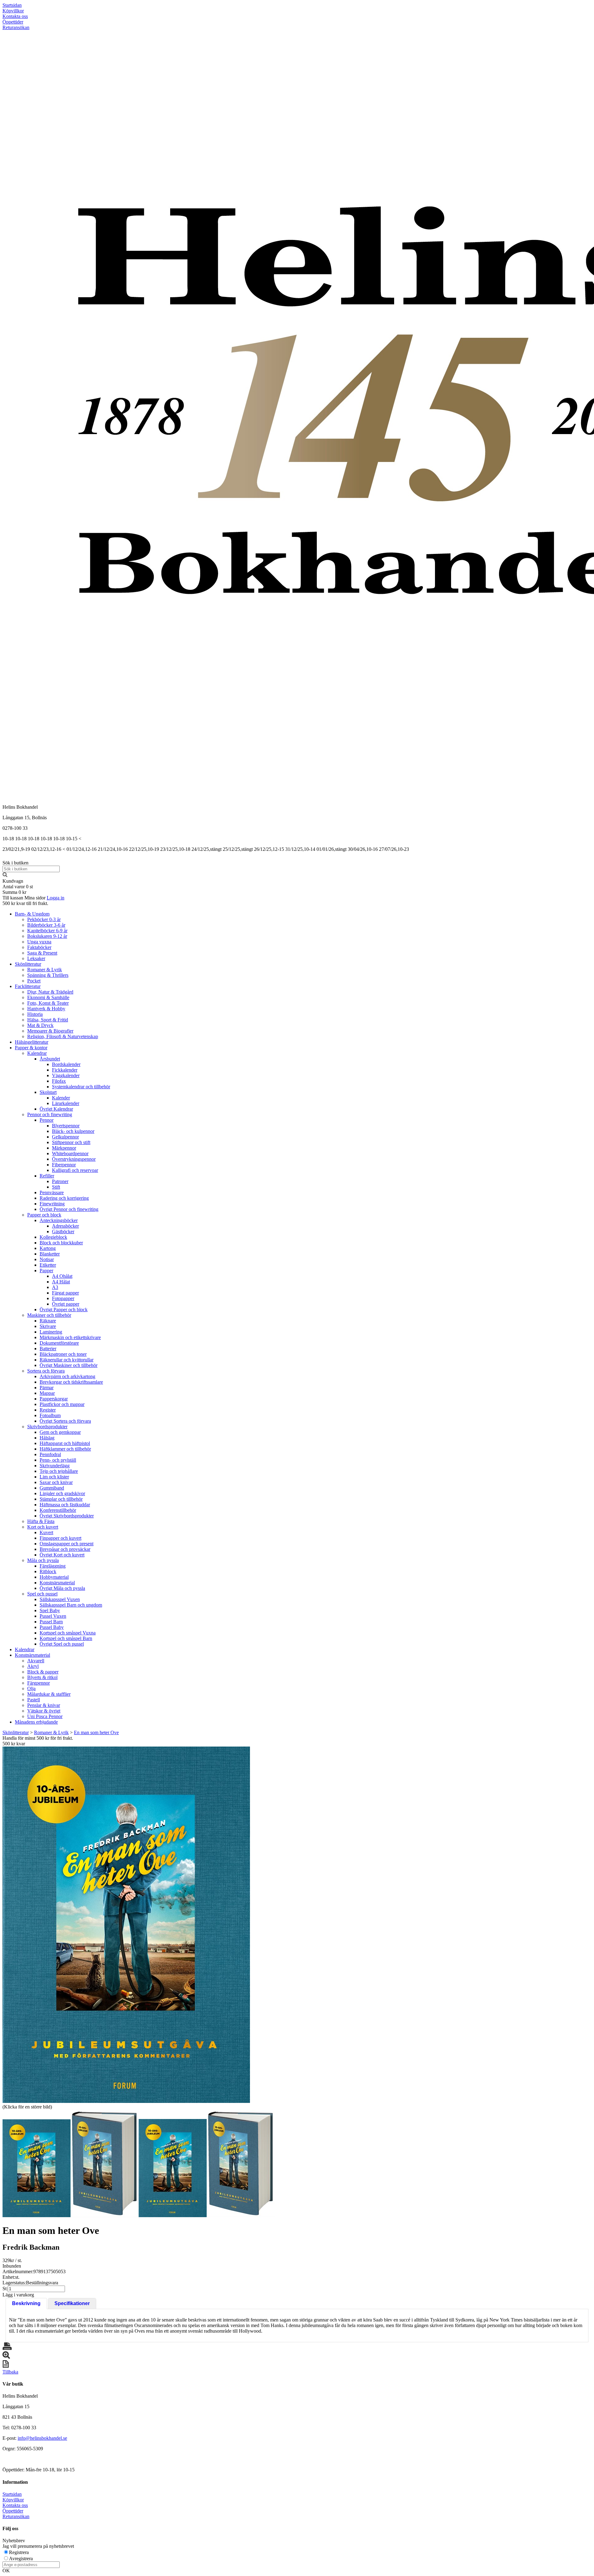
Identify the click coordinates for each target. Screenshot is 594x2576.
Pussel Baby (52, 1627)
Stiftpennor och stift (71, 1142)
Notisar (47, 1259)
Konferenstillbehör (58, 1510)
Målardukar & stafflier (49, 1694)
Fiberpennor (64, 1165)
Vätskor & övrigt (44, 1711)
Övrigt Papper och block (64, 1310)
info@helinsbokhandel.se (42, 2438)
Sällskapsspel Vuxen (60, 1599)
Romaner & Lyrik (45, 970)
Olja (31, 1688)
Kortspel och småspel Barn (66, 1638)
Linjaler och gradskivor (62, 1493)
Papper (46, 1271)
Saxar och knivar (56, 1482)
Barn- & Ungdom (32, 914)
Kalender (61, 1098)
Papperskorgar (54, 1399)
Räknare (48, 1321)
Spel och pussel (42, 1594)
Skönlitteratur (28, 964)
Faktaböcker (39, 947)
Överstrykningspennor (74, 1159)
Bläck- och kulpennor (73, 1131)
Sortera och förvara (46, 1371)
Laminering (51, 1332)
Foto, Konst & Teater (48, 1003)
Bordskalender (66, 1064)
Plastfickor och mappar (62, 1404)
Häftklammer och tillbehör (65, 1449)
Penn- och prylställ (58, 1460)
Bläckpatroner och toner (63, 1354)
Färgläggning (53, 1566)
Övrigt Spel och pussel (62, 1644)
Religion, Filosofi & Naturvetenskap (63, 1036)
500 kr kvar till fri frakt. (25, 903)
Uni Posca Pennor (45, 1716)
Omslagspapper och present (67, 1544)
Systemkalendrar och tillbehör (81, 1087)
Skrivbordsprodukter (47, 1427)
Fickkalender (65, 1070)
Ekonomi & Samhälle (48, 997)
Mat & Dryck (40, 1025)
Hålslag (47, 1438)
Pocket (34, 981)
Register (48, 1410)
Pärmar (47, 1388)
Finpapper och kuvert (60, 1538)
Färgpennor (39, 1683)
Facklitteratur (28, 986)
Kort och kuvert (43, 1527)
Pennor (47, 1120)
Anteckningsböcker (59, 1220)
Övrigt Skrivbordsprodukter (67, 1516)
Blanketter (50, 1254)
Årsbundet (50, 1059)
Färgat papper (65, 1293)
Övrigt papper (66, 1304)
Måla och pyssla (43, 1560)
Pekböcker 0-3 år (44, 919)
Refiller (47, 1176)
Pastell (34, 1700)
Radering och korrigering (64, 1198)
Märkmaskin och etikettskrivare (70, 1337)
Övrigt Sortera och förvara (65, 1421)
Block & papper (43, 1672)
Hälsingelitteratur (32, 1042)
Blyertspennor (66, 1126)
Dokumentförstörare (59, 1343)
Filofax (59, 1081)
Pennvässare (52, 1192)
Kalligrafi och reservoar (75, 1170)
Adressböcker (65, 1226)
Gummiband (52, 1488)
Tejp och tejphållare (59, 1471)
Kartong (48, 1248)
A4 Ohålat (62, 1276)
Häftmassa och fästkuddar (65, 1505)
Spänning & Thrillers (48, 975)
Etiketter (48, 1265)
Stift (56, 1187)
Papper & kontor (31, 1048)
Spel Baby (50, 1610)
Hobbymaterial (54, 1577)
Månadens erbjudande (36, 1722)
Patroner (60, 1181)
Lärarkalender (66, 1103)
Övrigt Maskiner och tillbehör (69, 1365)
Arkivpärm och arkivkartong (67, 1376)
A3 (55, 1287)
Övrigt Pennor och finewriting (69, 1209)
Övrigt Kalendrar (56, 1109)
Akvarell (36, 1661)
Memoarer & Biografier (50, 1031)
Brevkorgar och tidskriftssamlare (71, 1382)
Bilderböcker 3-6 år (46, 925)
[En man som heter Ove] (126, 1925)
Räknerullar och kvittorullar (67, 1360)
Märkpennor (64, 1148)
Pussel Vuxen (53, 1616)
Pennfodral (50, 1454)
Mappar (47, 1393)
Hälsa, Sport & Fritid (48, 1020)
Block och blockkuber (61, 1243)
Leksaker (36, 958)
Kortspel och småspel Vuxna (68, 1633)
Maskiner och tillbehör (49, 1315)
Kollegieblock (53, 1237)
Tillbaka (10, 2372)
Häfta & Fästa (41, 1521)
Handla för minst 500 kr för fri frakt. (38, 1741)
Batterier (48, 1349)
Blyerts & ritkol (42, 1677)
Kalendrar (37, 1053)
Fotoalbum (50, 1415)
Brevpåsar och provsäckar (65, 1549)
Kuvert (46, 1532)
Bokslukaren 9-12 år (47, 936)
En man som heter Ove (96, 1732)
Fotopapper (63, 1298)
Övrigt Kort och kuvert (62, 1555)
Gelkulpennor (65, 1137)
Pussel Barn (51, 1622)
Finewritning (52, 1204)
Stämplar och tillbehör (61, 1499)
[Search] (5, 875)
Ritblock (48, 1571)
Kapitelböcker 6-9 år (47, 931)
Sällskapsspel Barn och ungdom (71, 1605)
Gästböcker (63, 1231)
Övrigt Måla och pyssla (62, 1588)
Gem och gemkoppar (60, 1432)
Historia (35, 1014)
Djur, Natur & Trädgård (50, 992)
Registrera (19, 2552)
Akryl (33, 1666)
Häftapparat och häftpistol (65, 1443)
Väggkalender (66, 1075)
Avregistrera (21, 2559)
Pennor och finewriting (50, 1114)
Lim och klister (54, 1477)
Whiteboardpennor (70, 1153)
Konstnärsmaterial (57, 1583)
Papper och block (44, 1215)
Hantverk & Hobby (46, 1009)
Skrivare (48, 1326)
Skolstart (48, 1092)
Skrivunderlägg (55, 1466)
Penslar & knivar (44, 1705)
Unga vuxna (39, 942)
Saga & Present (42, 953)
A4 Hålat (61, 1282)
